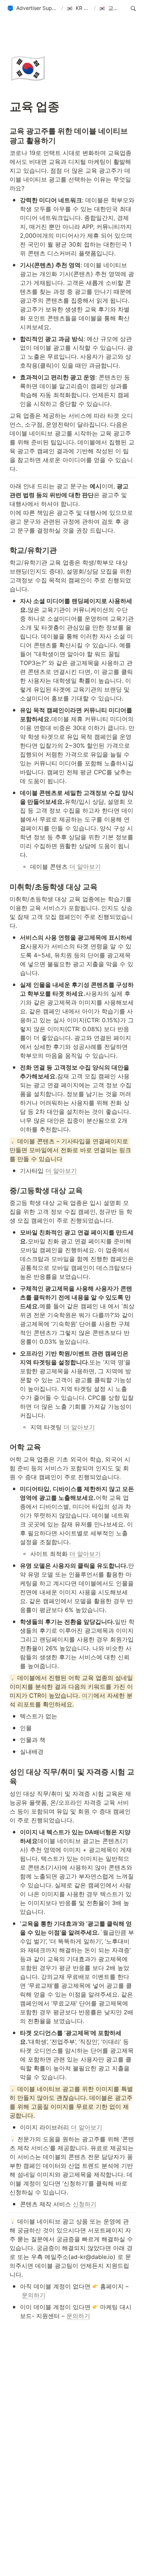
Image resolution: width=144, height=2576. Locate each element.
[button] (32, 8)
